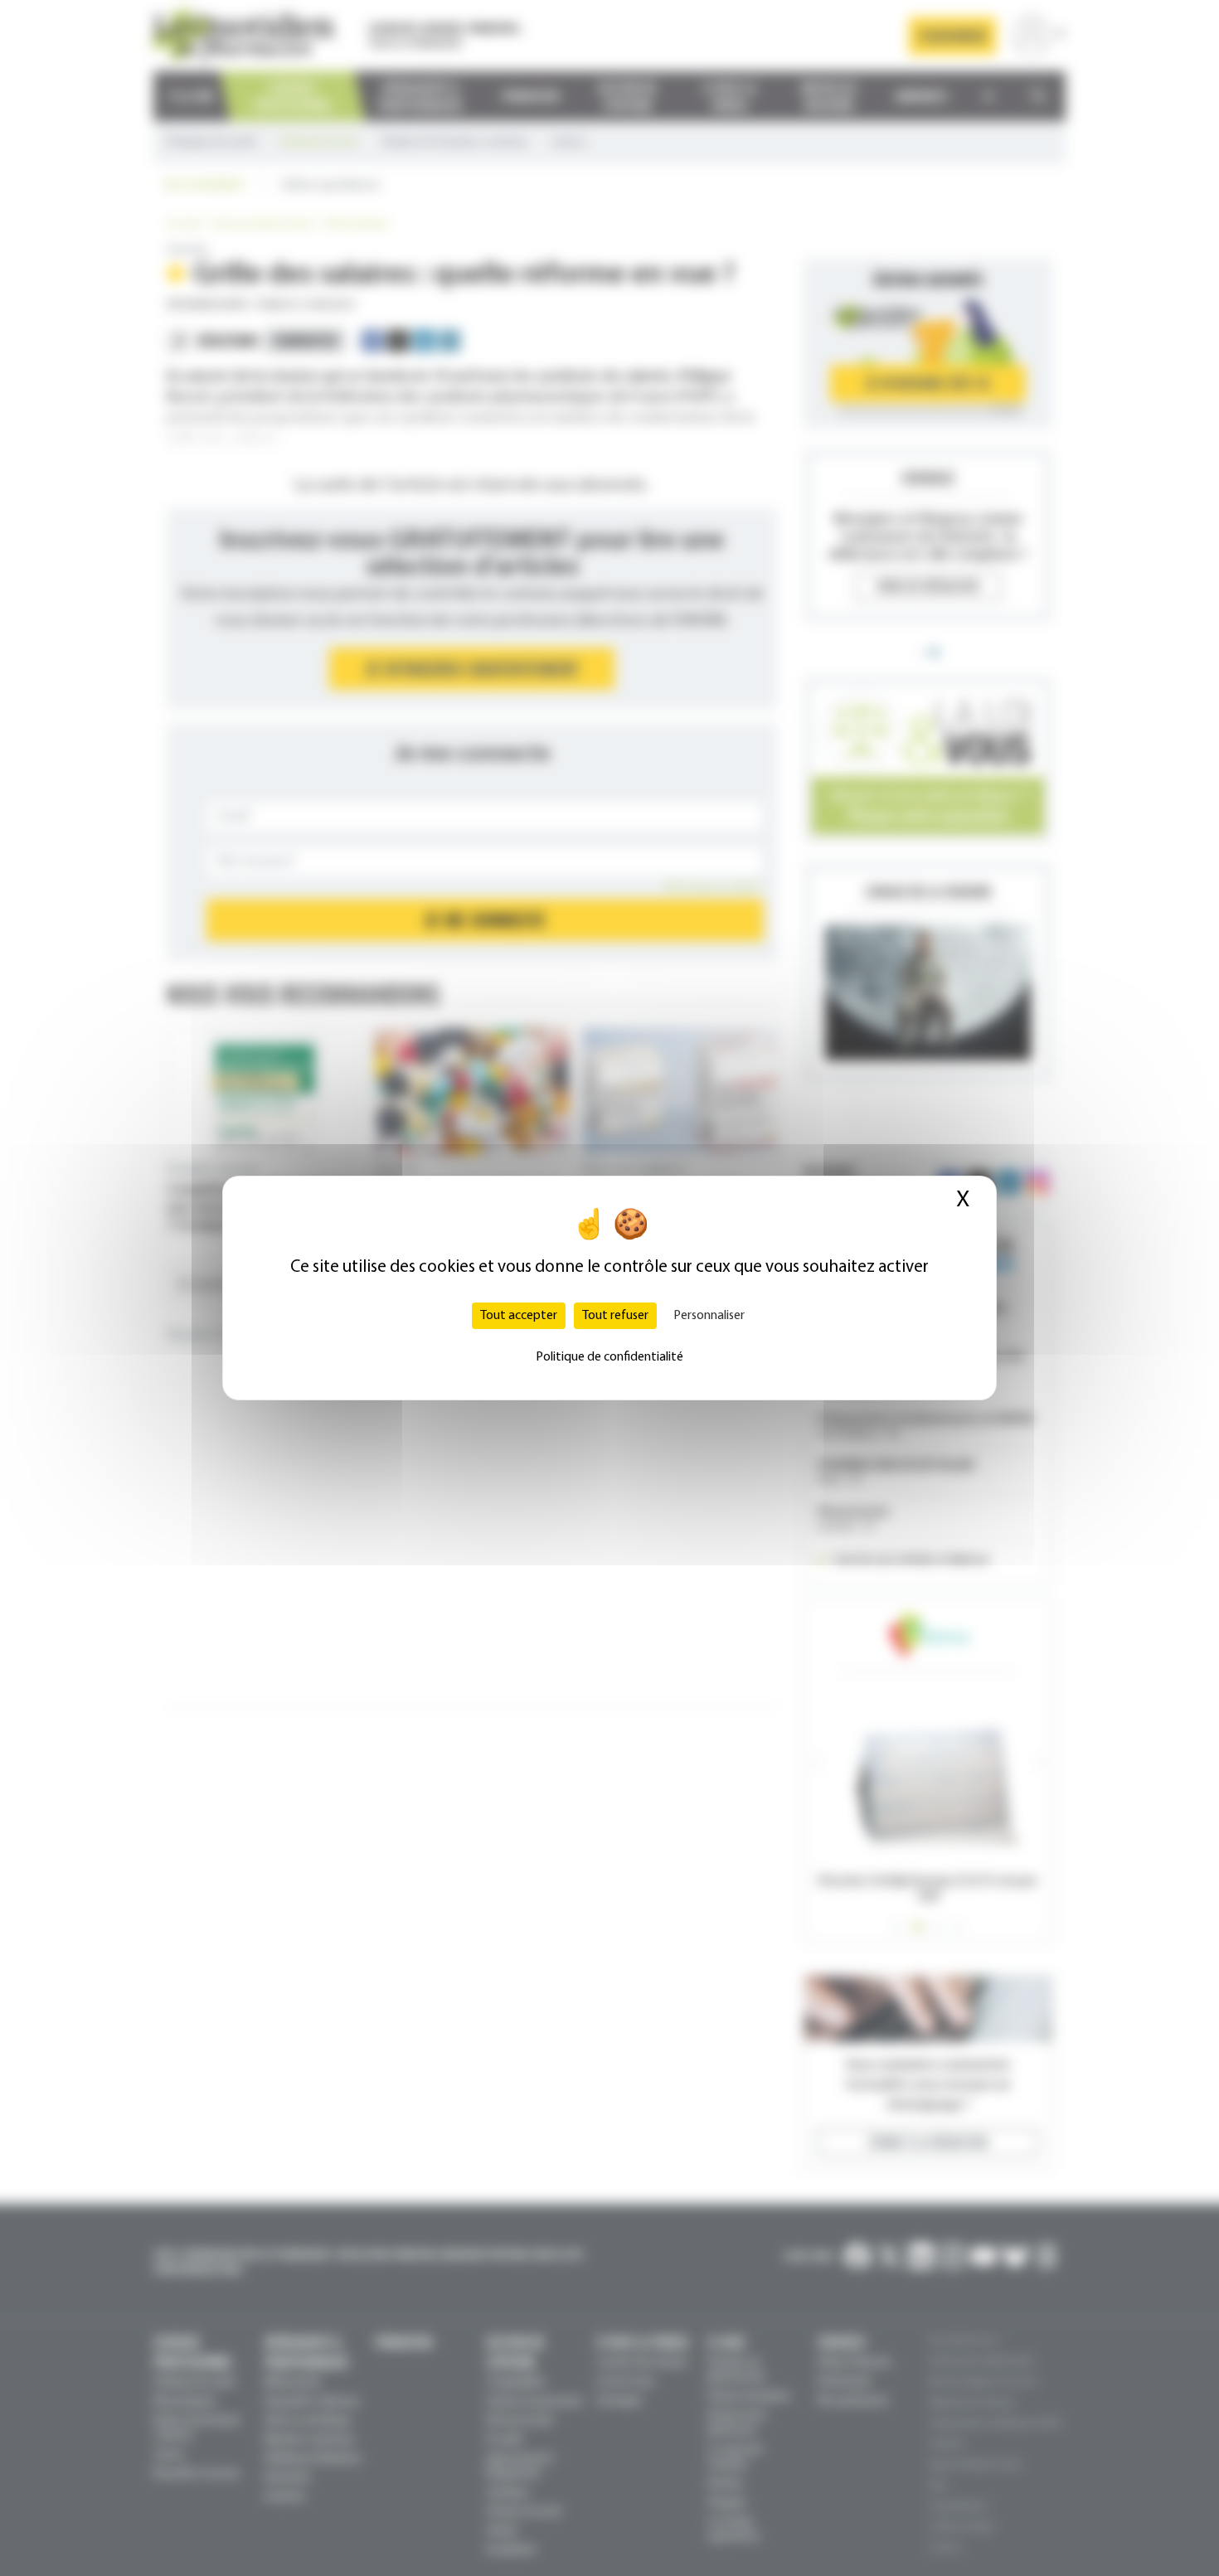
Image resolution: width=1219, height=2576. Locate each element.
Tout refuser (615, 1316)
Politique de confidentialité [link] (609, 1357)
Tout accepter (519, 1316)
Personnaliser (709, 1316)
